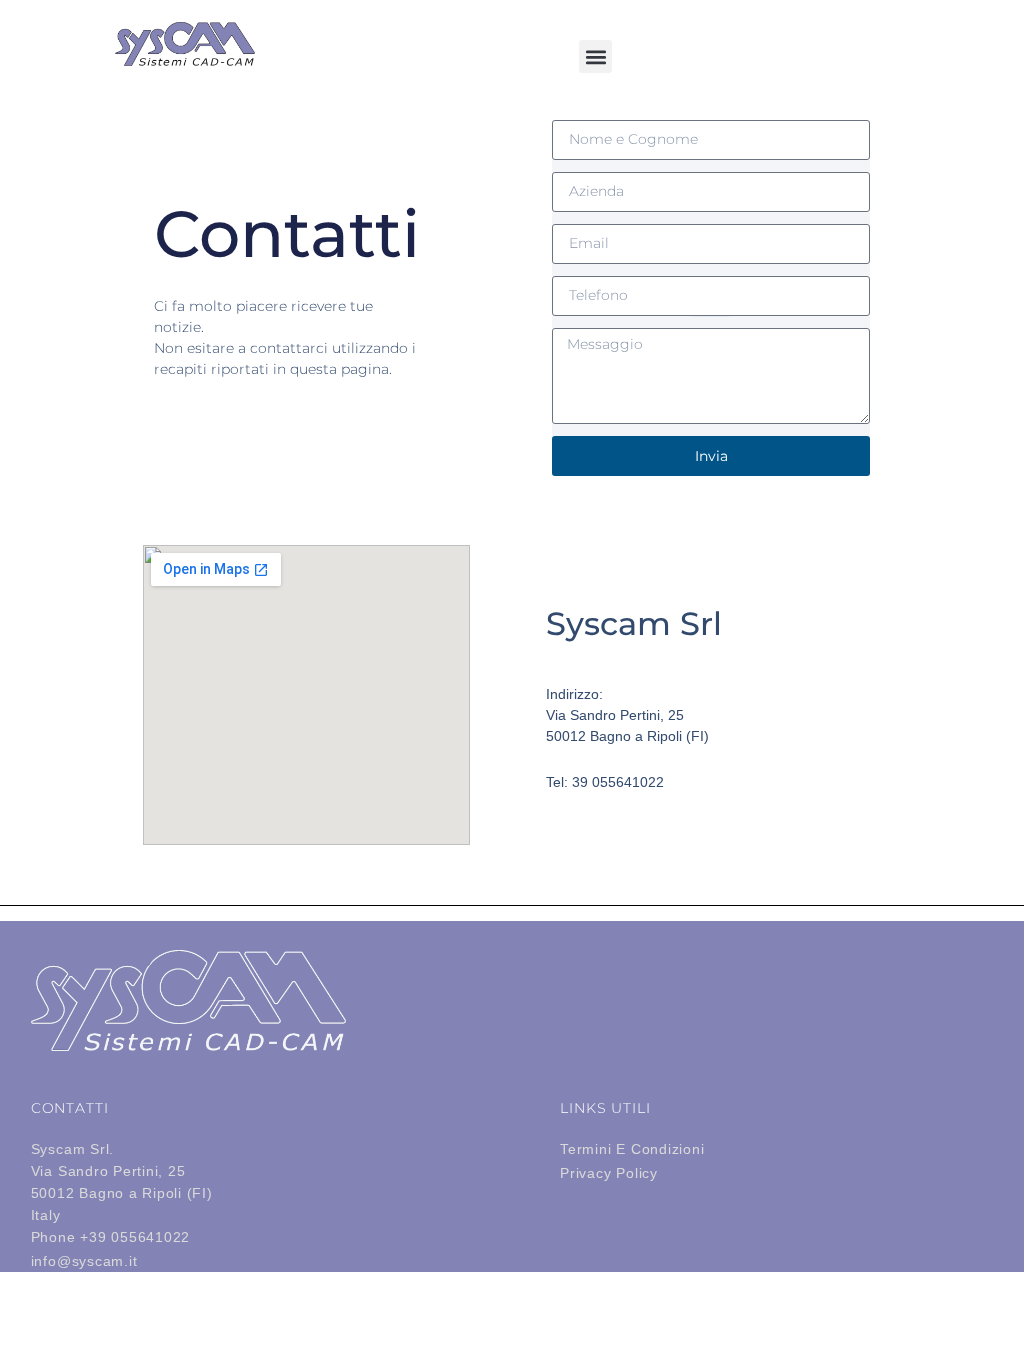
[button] (595, 56)
